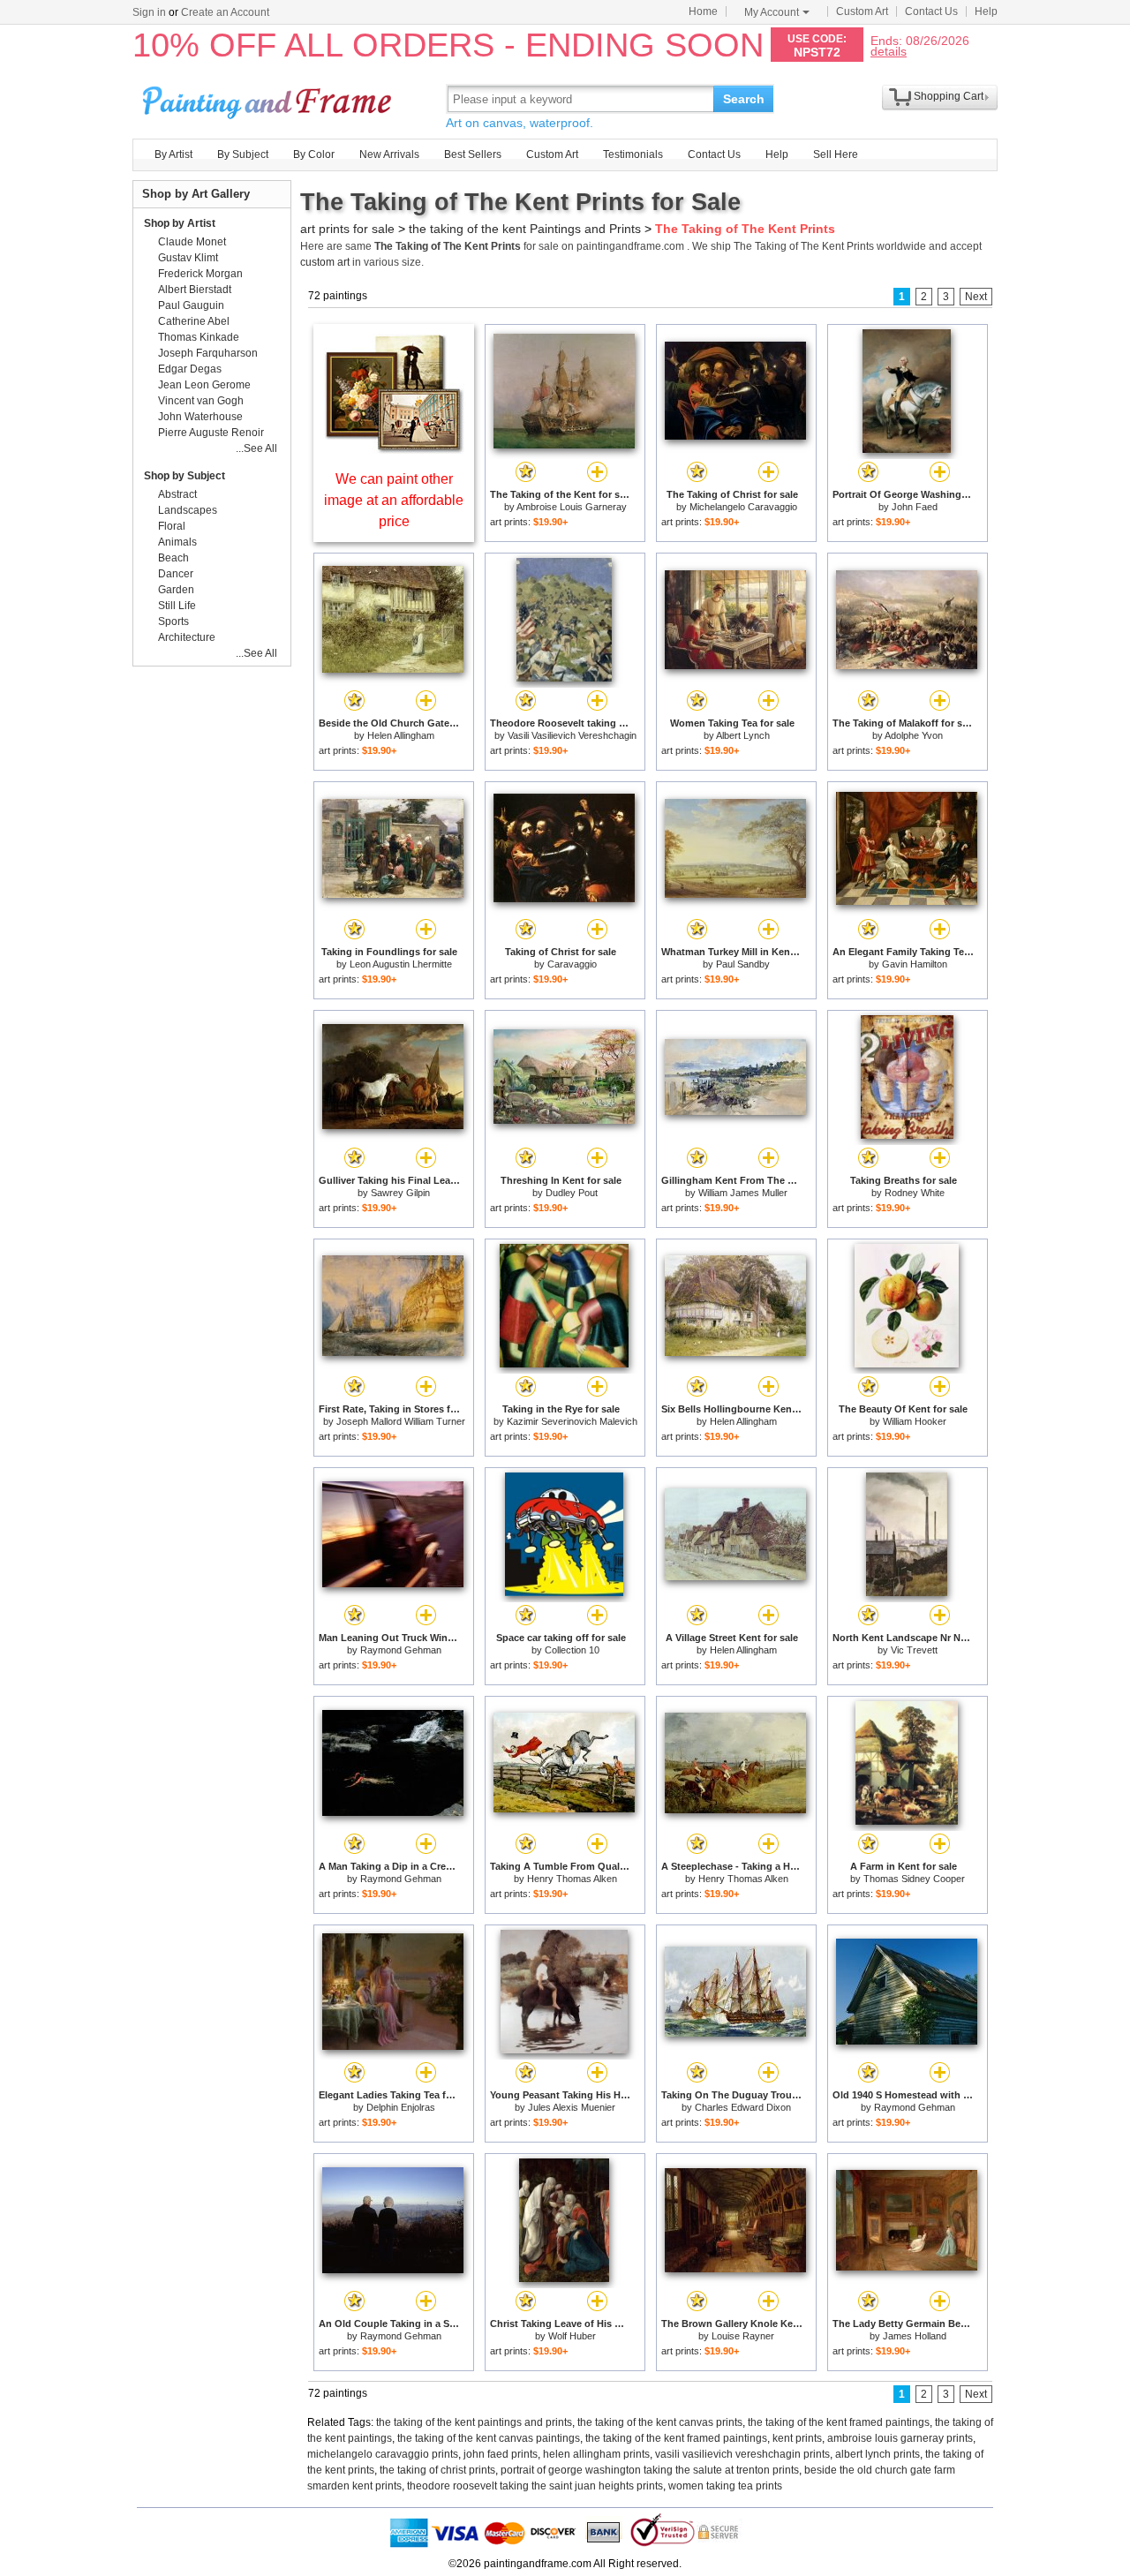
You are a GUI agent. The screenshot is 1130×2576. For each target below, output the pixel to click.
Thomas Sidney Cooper (914, 1879)
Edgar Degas (190, 369)
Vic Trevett (914, 1650)
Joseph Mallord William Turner (401, 1421)
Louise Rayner (743, 2336)
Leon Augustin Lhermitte (401, 964)
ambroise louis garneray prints (900, 2438)
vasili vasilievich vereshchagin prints (742, 2454)
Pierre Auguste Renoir (211, 433)
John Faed (915, 507)
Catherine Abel (194, 321)
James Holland (915, 2336)
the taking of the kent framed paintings (839, 2422)
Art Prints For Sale (269, 98)
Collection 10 (572, 1650)
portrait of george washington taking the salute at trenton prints (650, 2470)
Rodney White (915, 1193)
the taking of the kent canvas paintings (489, 2438)
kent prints (797, 2438)
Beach (173, 558)
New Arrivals (389, 154)
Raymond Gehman (401, 1650)
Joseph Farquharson (208, 353)
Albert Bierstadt (195, 290)
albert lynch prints (878, 2454)
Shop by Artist (180, 223)
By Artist (173, 154)
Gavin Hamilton (915, 964)
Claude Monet (192, 242)
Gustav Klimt (188, 258)
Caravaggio (572, 964)
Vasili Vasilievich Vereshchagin (572, 735)
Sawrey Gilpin (400, 1193)
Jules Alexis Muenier (572, 2107)
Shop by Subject (185, 476)
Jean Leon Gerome (204, 385)
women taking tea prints (725, 2486)
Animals (177, 542)
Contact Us (931, 11)
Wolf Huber (572, 2336)
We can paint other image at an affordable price (394, 500)
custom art (325, 262)
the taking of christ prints (437, 2470)
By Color (314, 154)
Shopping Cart (949, 96)
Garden (176, 590)
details (889, 51)
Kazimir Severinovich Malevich (572, 1421)
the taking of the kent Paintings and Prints (525, 229)
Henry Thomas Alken (572, 1879)
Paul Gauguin (191, 305)
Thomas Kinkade (199, 337)
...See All (256, 448)
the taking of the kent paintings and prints (474, 2422)
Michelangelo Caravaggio (743, 507)
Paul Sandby (743, 964)
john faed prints (501, 2454)
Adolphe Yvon (914, 735)
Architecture (187, 637)
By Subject (243, 154)
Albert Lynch (743, 735)
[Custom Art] (394, 449)
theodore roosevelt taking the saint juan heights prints (535, 2486)
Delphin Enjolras (401, 2107)
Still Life (177, 606)
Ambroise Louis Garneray (572, 507)
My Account (772, 12)
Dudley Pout (572, 1193)
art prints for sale (347, 229)
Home (703, 11)
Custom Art (862, 11)
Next (976, 297)
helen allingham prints (596, 2454)
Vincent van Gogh (201, 401)
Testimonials (633, 154)
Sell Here (836, 154)
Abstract (177, 494)
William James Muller (743, 1193)
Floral (172, 526)
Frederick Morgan (200, 274)
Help (986, 11)
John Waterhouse (200, 417)
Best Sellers (473, 154)
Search (744, 99)
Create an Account (225, 12)
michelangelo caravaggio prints (383, 2454)
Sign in (149, 12)
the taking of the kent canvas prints (660, 2422)
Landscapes (188, 510)
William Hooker (915, 1421)
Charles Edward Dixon (743, 2107)
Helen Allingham (401, 735)
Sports (173, 621)
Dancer (176, 574)
